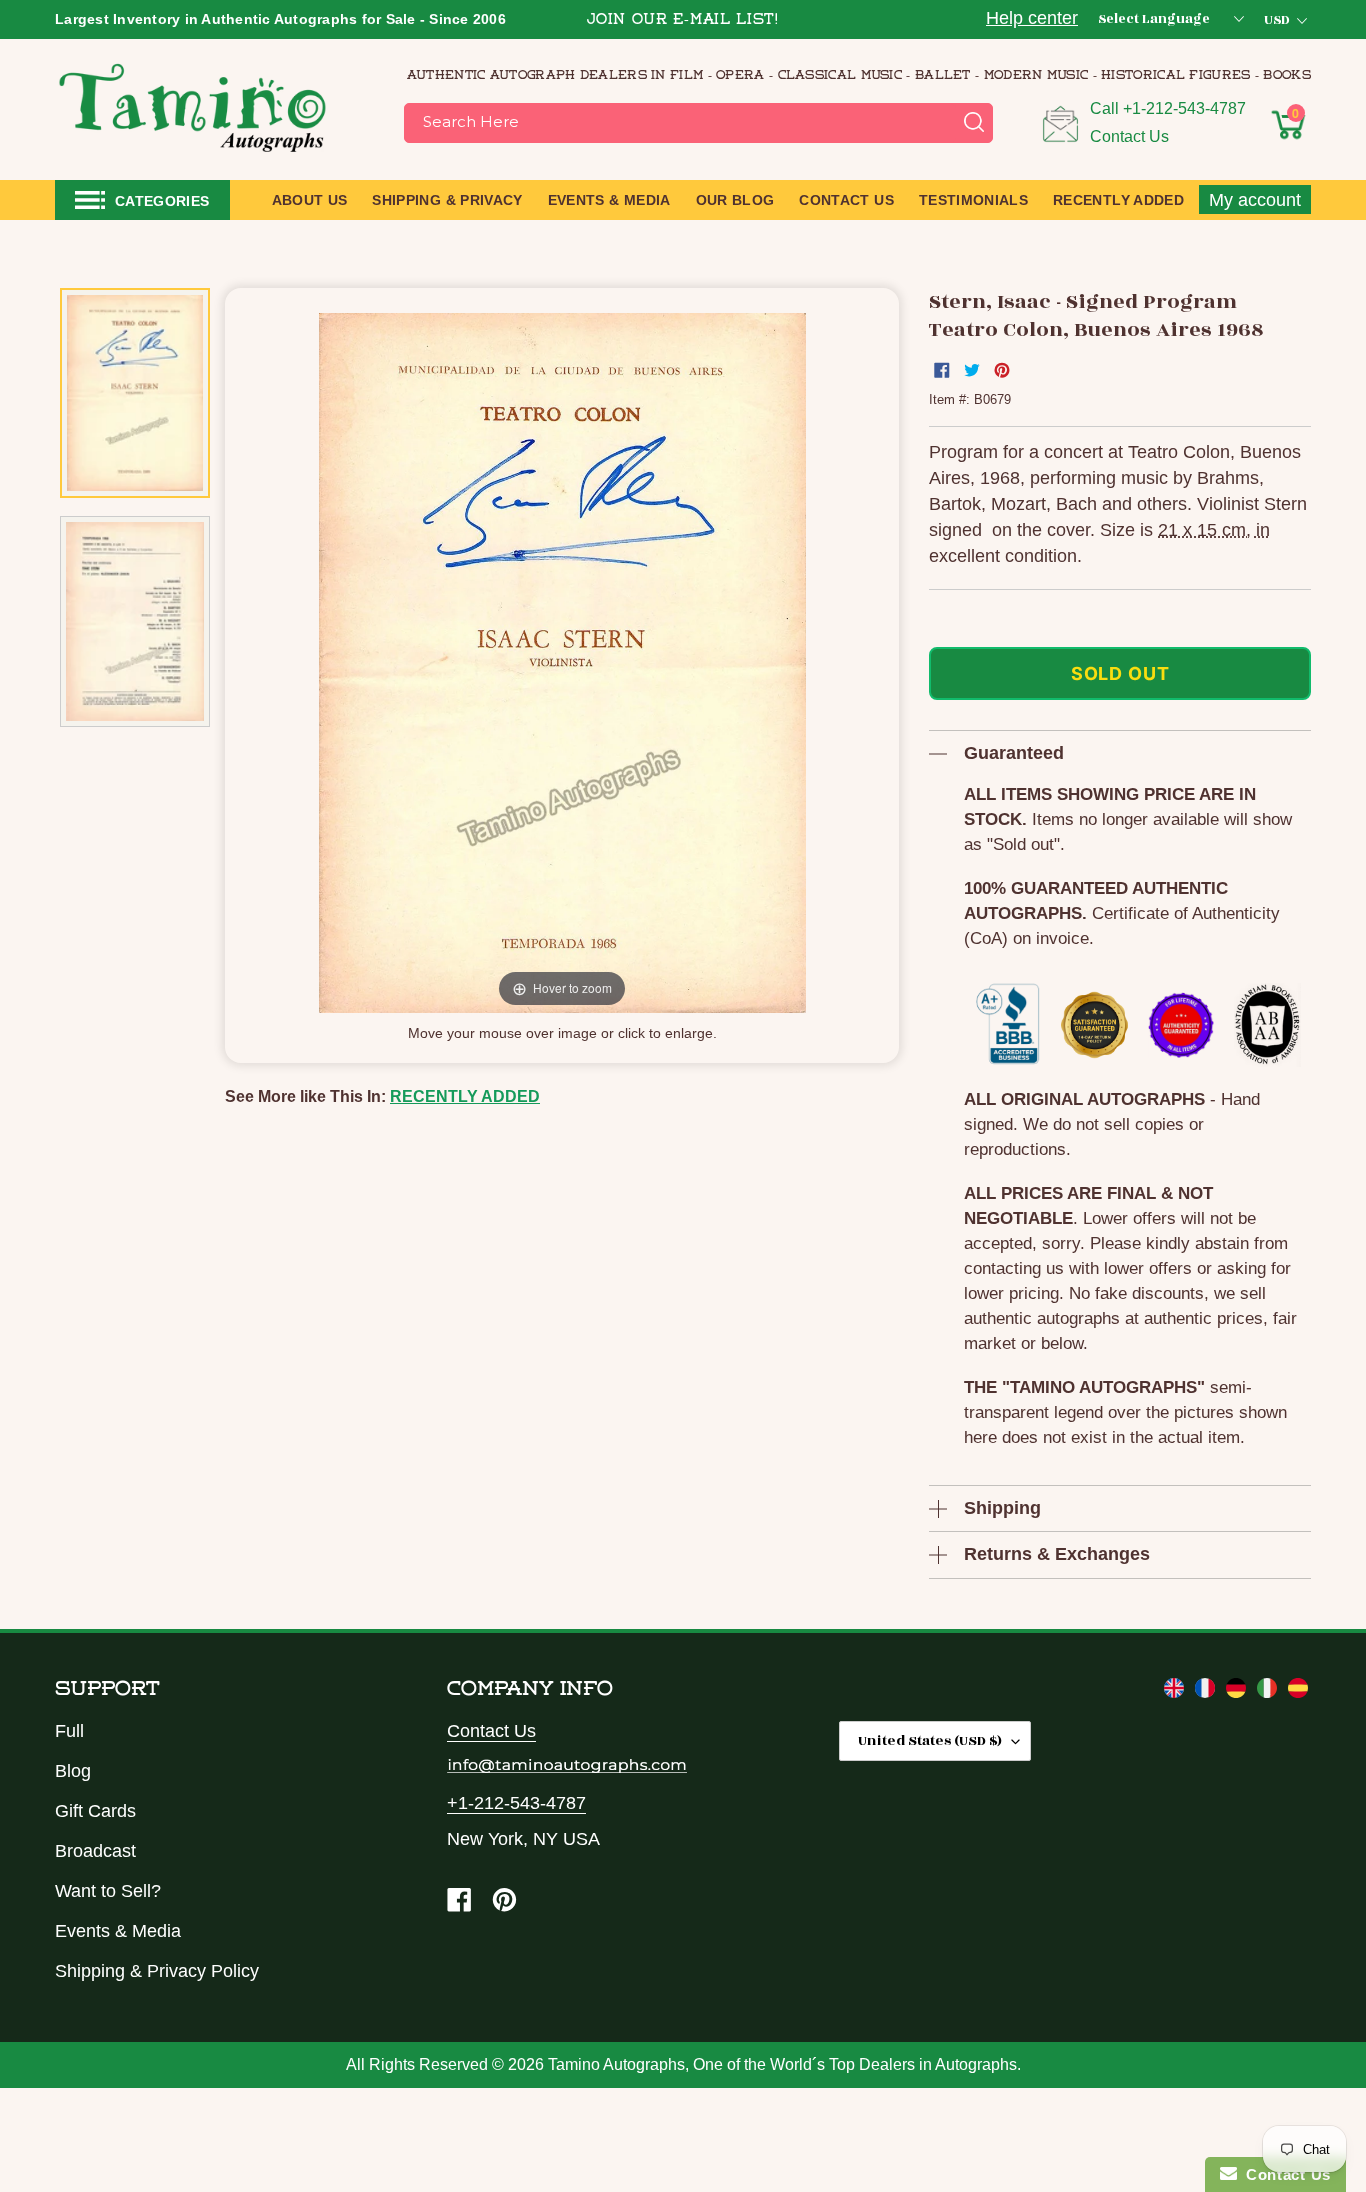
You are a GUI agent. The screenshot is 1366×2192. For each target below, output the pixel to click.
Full (69, 1731)
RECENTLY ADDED (465, 1096)
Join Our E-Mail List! (683, 20)
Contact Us (1129, 136)
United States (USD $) (930, 1740)
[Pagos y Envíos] (1298, 1692)
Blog (73, 1771)
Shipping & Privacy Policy (157, 1971)
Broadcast (95, 1851)
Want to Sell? (108, 1891)
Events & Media (118, 1931)
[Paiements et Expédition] (1207, 1692)
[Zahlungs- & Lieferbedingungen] (1238, 1692)
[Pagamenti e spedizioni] (1269, 1692)
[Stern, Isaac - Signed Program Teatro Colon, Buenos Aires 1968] (135, 393)
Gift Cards (95, 1811)
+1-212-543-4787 (1184, 108)
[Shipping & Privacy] (1176, 1692)
